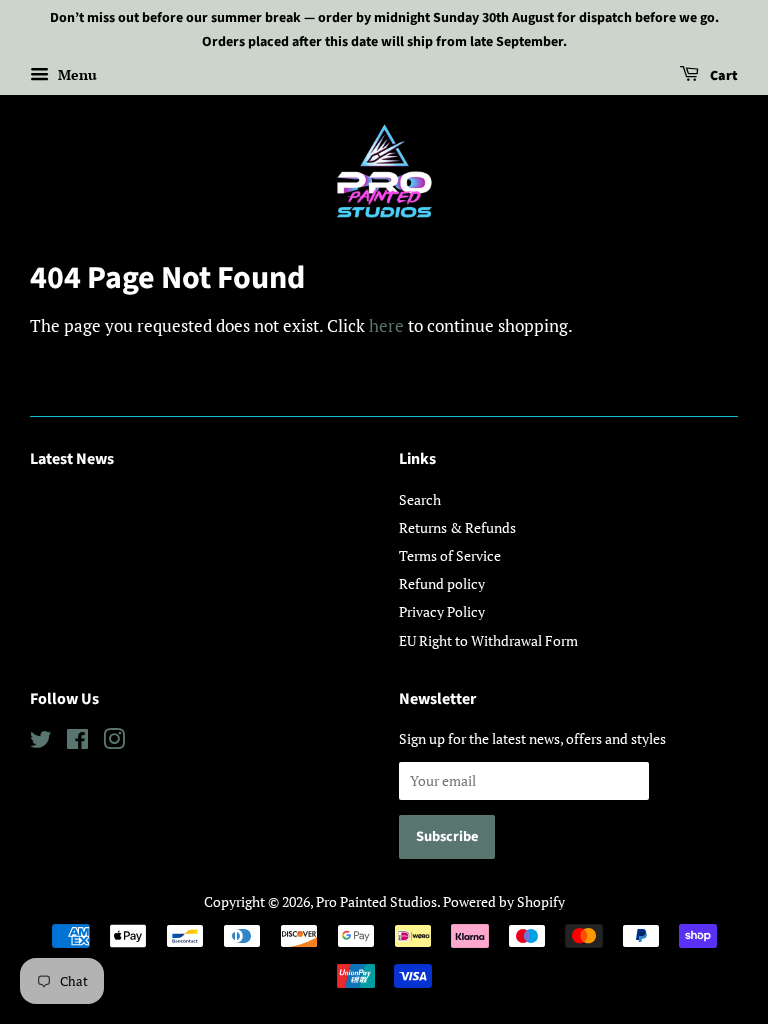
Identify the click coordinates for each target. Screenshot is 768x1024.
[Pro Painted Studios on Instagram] (114, 742)
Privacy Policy (442, 611)
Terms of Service (450, 555)
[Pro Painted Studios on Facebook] (77, 742)
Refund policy (442, 583)
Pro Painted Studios (376, 901)
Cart (722, 76)
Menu (75, 74)
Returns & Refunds (457, 527)
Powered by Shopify (504, 901)
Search (420, 499)
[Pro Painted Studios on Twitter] (41, 742)
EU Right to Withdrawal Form (488, 640)
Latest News (72, 459)
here (386, 325)
